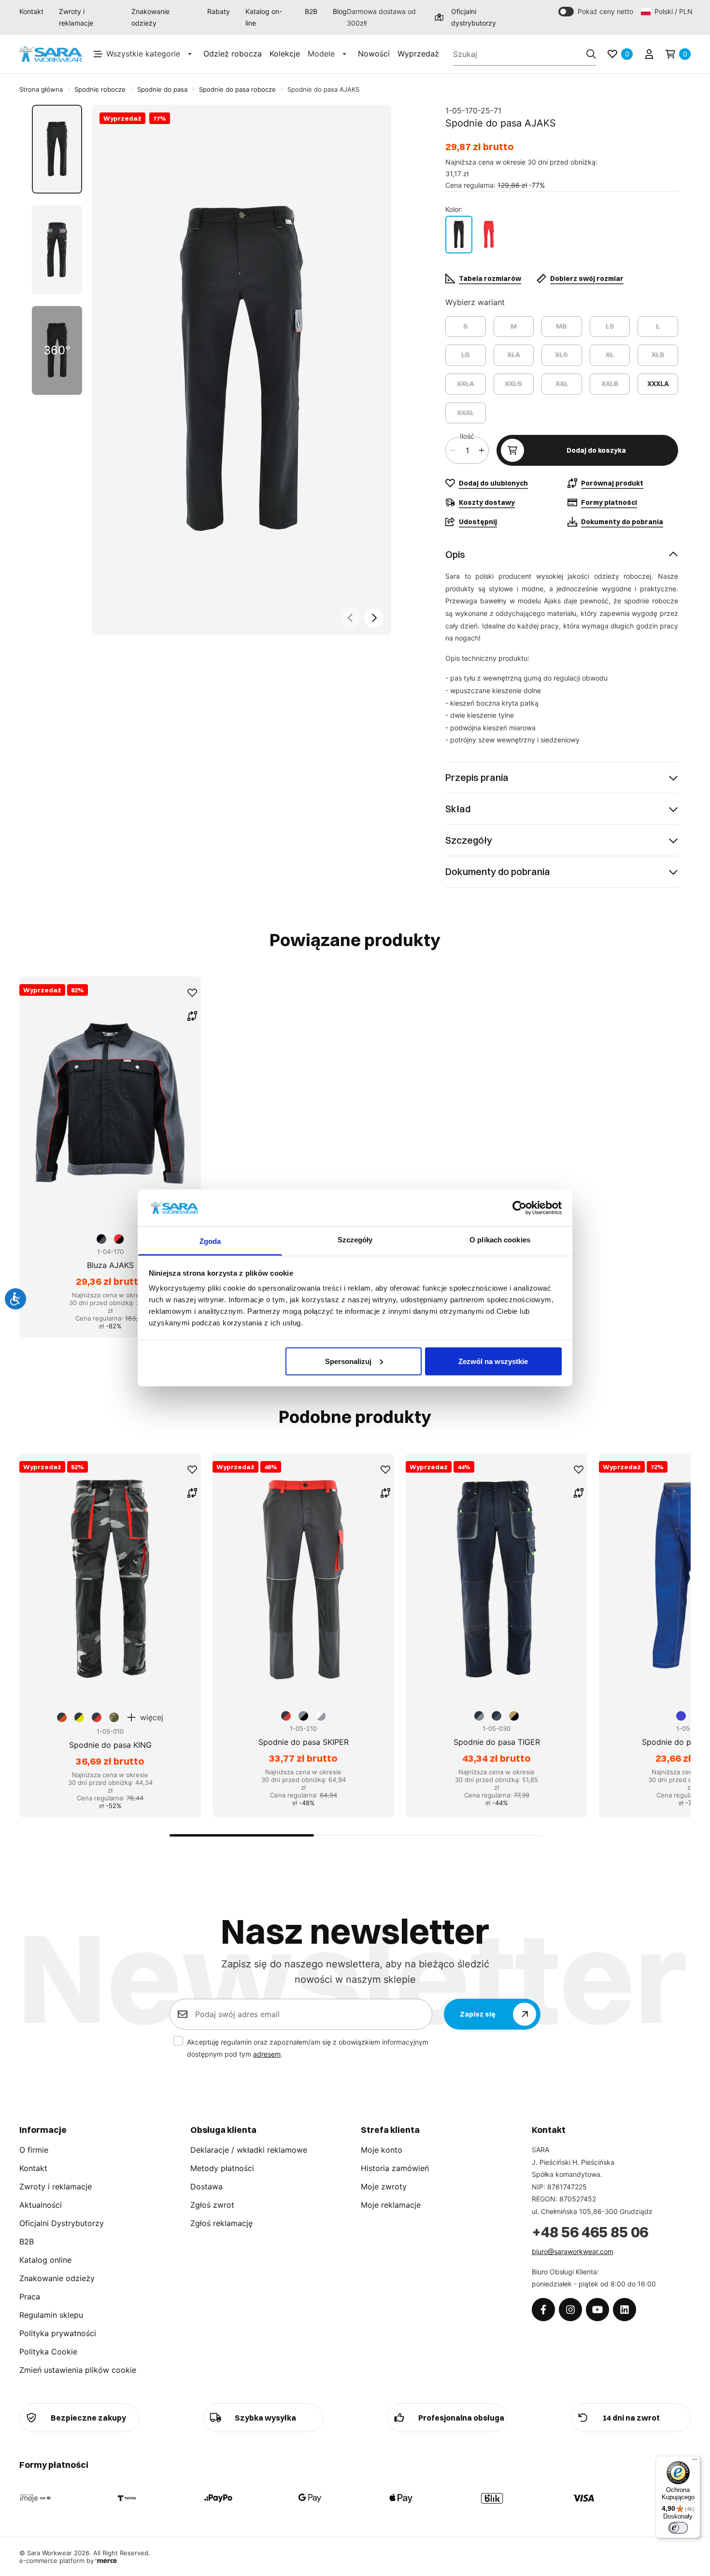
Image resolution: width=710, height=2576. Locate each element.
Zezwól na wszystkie (493, 1361)
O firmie (34, 2150)
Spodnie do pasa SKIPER (304, 1742)
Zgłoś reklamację (221, 2223)
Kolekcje (285, 54)
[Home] (51, 54)
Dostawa (206, 2186)
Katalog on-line (264, 17)
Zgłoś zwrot (212, 2205)
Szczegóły (469, 840)
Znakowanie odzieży (150, 17)
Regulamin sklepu (51, 2315)
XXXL (465, 413)
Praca (30, 2297)
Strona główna (41, 89)
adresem (267, 2054)
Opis (455, 554)
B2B (311, 11)
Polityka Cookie (48, 2352)
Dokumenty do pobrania (498, 871)
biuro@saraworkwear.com (573, 2251)
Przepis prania (477, 777)
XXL (562, 384)
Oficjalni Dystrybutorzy (62, 2223)
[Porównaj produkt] (192, 1016)
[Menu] (695, 2462)
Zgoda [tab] (210, 1241)
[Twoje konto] (649, 54)
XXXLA (658, 384)
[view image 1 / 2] (241, 370)
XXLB (610, 384)
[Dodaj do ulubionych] (192, 993)
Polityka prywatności (58, 2333)
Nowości (374, 54)
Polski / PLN (673, 11)
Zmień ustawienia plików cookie (78, 2370)
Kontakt (31, 11)
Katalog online (45, 2260)
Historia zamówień (395, 2168)
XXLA (466, 384)
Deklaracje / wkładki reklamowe (249, 2150)
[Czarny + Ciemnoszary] (459, 235)
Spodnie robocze (100, 89)
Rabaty (219, 11)
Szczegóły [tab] (355, 1240)
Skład (458, 809)
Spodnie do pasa (162, 89)
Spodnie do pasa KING (110, 1745)
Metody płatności (222, 2168)
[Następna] (374, 618)
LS (610, 326)
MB (561, 326)
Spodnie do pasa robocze (237, 89)
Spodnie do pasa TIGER (497, 1742)
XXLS (513, 384)
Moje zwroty (384, 2186)
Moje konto (382, 2150)
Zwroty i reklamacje (76, 17)
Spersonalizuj (348, 1361)
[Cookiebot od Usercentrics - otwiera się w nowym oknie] (519, 1208)
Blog (340, 11)
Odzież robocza (233, 54)
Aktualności (41, 2205)
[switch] (678, 2528)
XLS (561, 355)
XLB (658, 355)
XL (610, 355)
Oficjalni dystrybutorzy (474, 17)
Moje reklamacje (391, 2205)
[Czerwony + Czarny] (489, 235)
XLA (514, 355)
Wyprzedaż (418, 54)
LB (466, 355)
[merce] (106, 2561)
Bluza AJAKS (110, 1265)
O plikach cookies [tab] (500, 1240)
